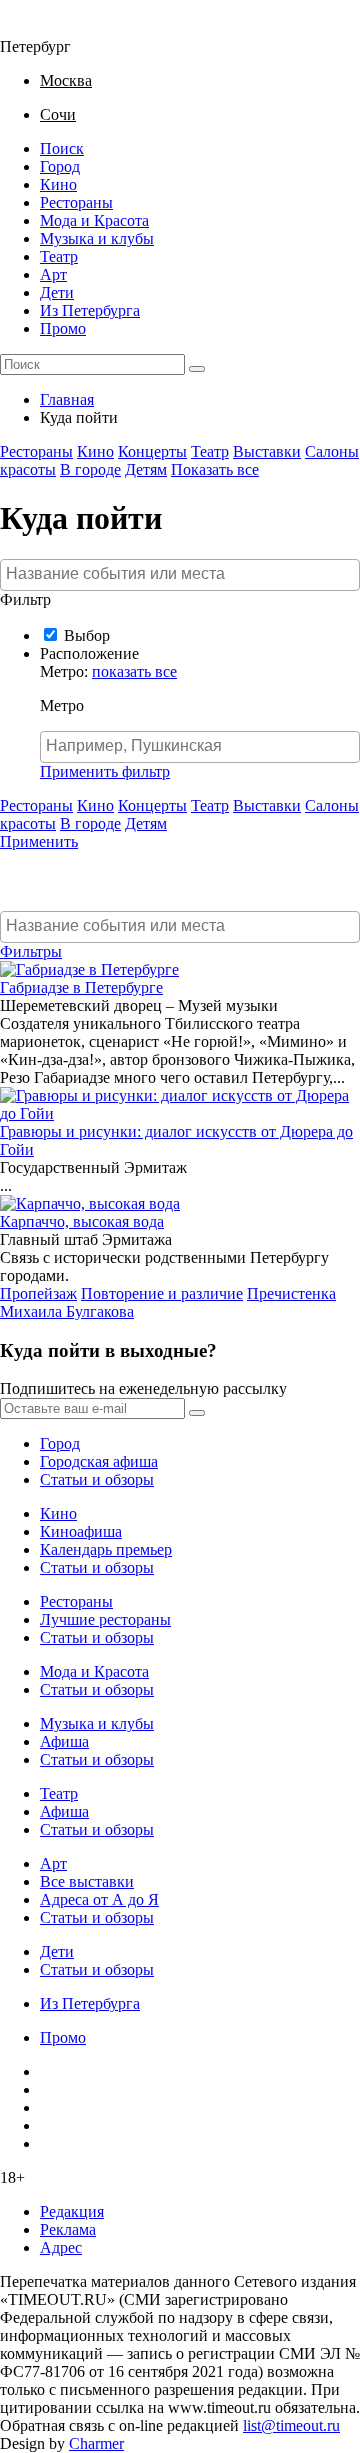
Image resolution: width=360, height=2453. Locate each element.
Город (60, 166)
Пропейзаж (38, 1293)
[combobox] (180, 575)
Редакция (72, 2211)
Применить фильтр (105, 771)
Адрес (61, 2247)
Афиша (64, 1741)
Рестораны (76, 202)
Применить (39, 841)
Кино (58, 184)
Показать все (215, 469)
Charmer (96, 2443)
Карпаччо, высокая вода (82, 1221)
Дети (57, 292)
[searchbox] (182, 574)
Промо (63, 328)
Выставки (267, 451)
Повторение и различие (162, 1293)
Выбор (87, 635)
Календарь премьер (106, 1549)
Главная (67, 399)
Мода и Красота (94, 220)
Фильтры (31, 951)
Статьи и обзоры (97, 1479)
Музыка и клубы (97, 238)
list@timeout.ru (291, 2425)
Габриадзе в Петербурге (81, 987)
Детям (146, 469)
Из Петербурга (90, 310)
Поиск (62, 148)
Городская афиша (99, 1461)
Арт (53, 274)
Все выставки (87, 1881)
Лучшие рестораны (105, 1619)
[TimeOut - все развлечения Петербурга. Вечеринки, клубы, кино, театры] (44, 28)
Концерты (152, 451)
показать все (134, 671)
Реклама (68, 2229)
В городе (90, 469)
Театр (59, 256)
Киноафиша (81, 1531)
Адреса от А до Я (99, 1899)
